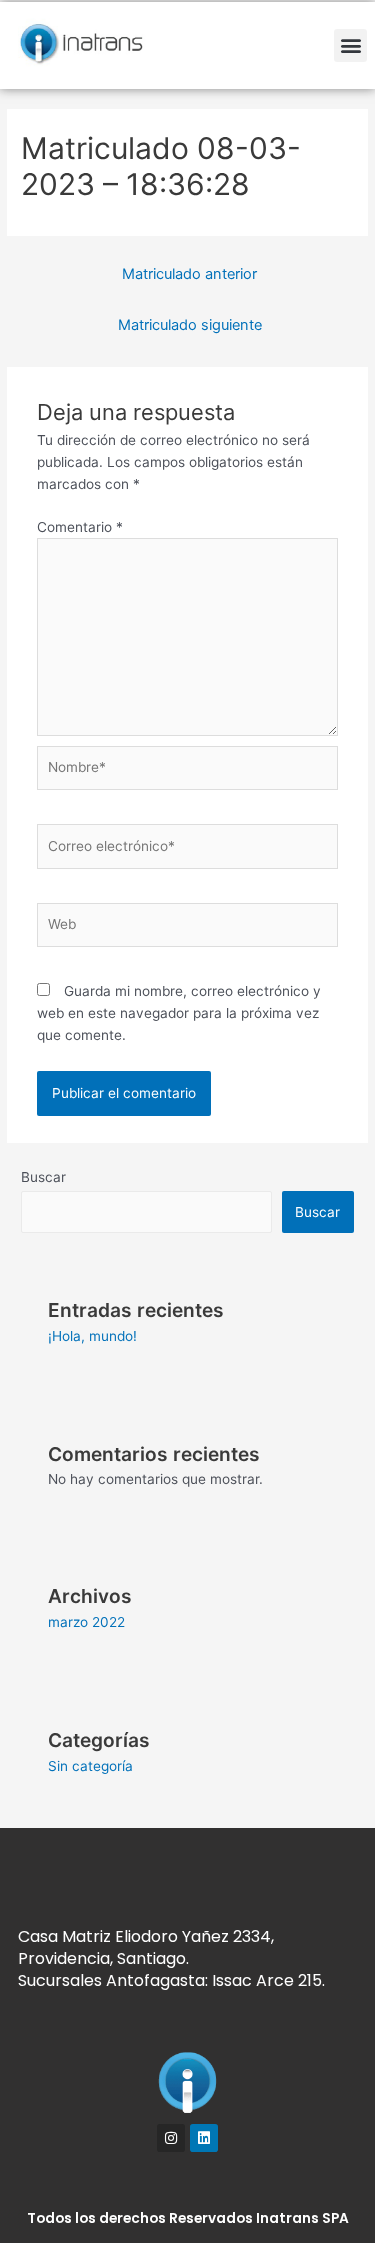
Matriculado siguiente (190, 325)
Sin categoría (90, 1766)
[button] (350, 45)
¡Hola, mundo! (92, 1336)
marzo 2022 (86, 1622)
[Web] (188, 929)
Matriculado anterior (189, 274)
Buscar (43, 1177)
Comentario (80, 527)
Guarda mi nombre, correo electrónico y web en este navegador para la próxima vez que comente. (179, 1013)
